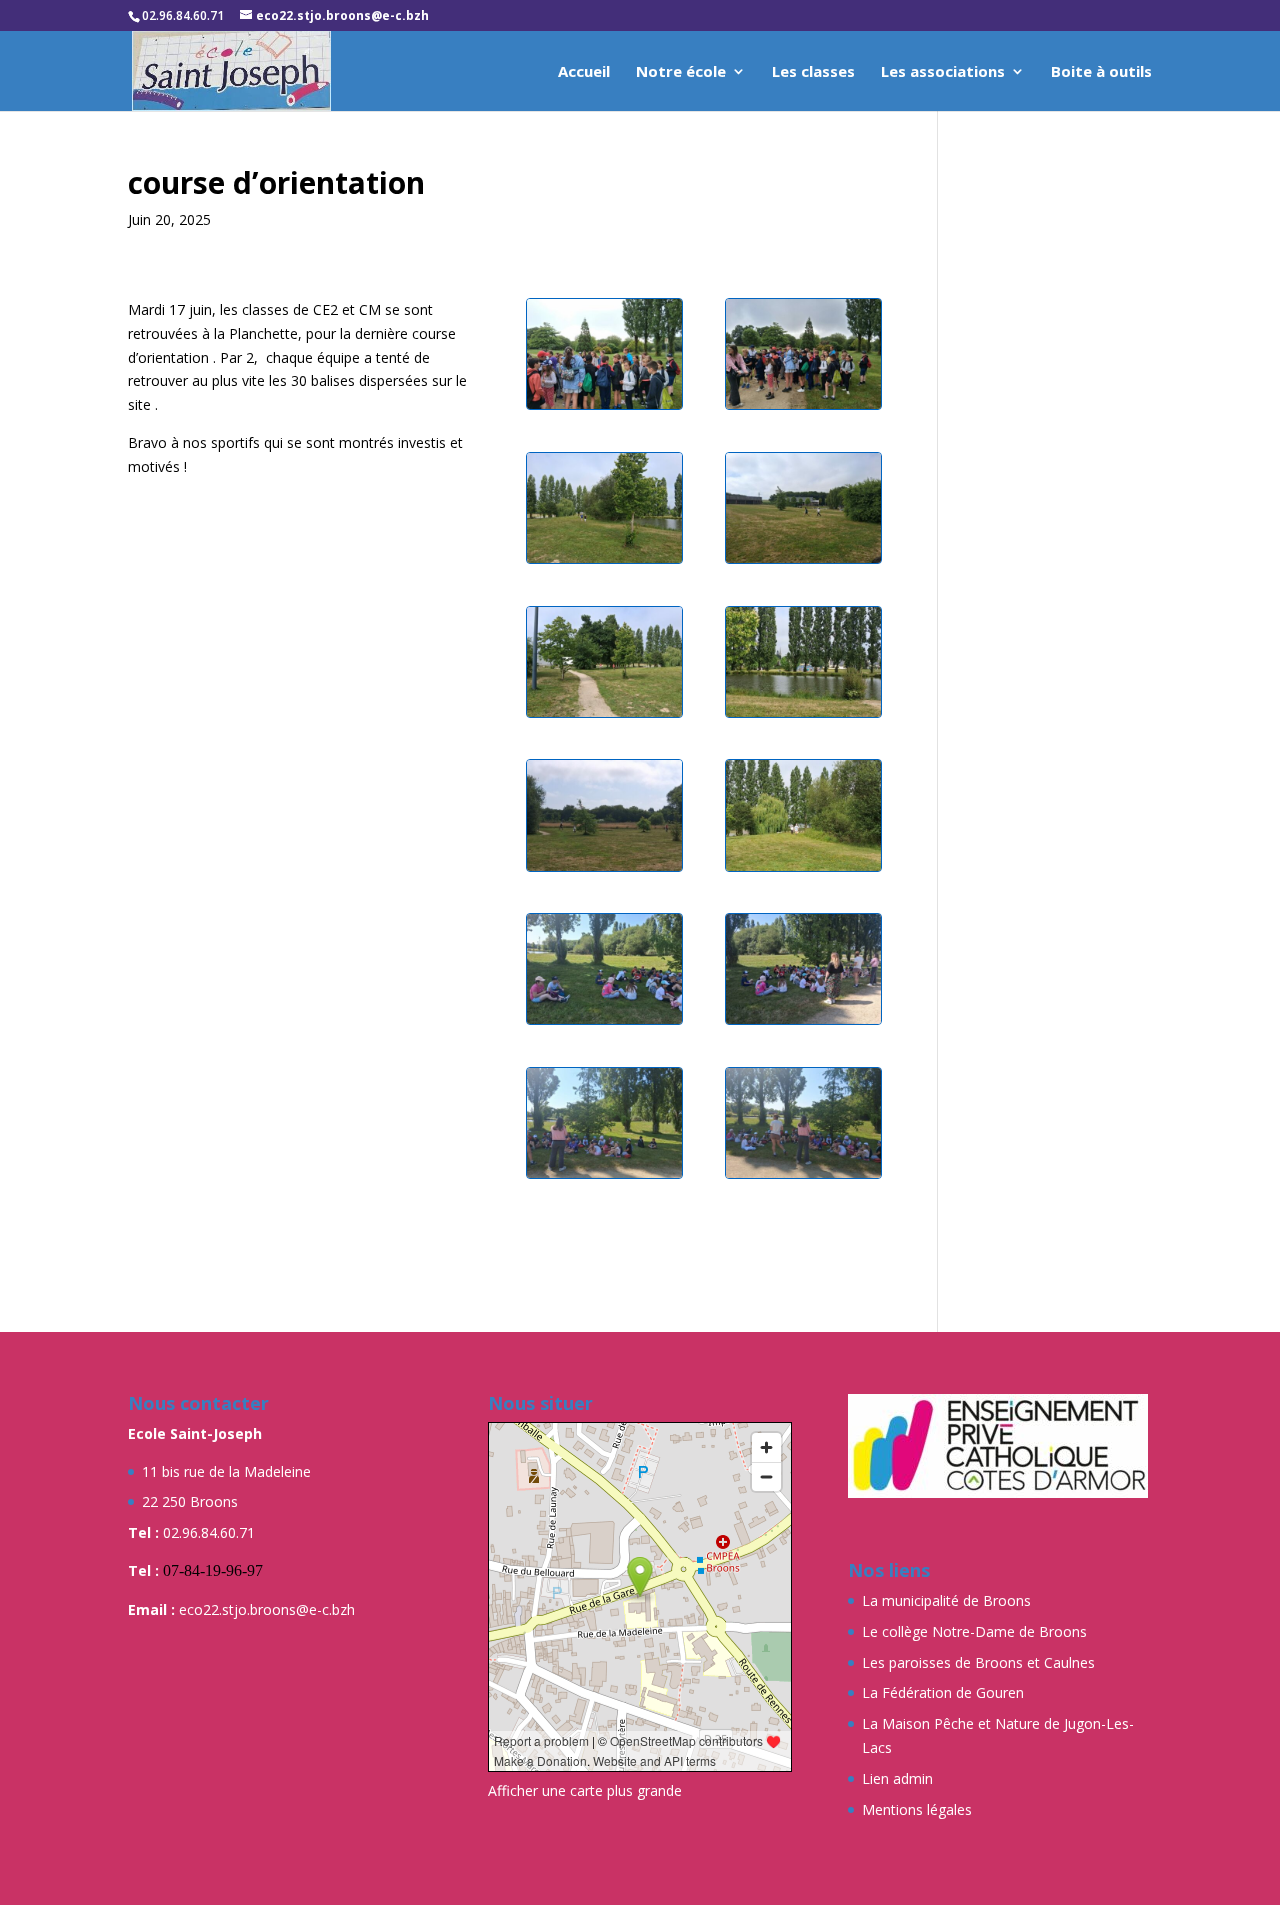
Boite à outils (1101, 72)
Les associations (943, 72)
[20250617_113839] (604, 1023)
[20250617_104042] (604, 562)
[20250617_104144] (803, 870)
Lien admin (897, 1778)
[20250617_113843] (803, 1023)
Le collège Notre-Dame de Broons (974, 1631)
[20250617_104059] (604, 716)
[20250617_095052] (604, 408)
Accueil (584, 72)
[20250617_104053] (803, 562)
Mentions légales (917, 1809)
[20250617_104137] (604, 870)
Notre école (681, 72)
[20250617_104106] (803, 716)
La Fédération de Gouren (943, 1692)
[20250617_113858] (803, 1177)
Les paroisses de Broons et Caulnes (978, 1662)
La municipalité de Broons (946, 1600)
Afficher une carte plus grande (585, 1790)
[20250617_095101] (803, 408)
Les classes (813, 72)
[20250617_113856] (604, 1177)
